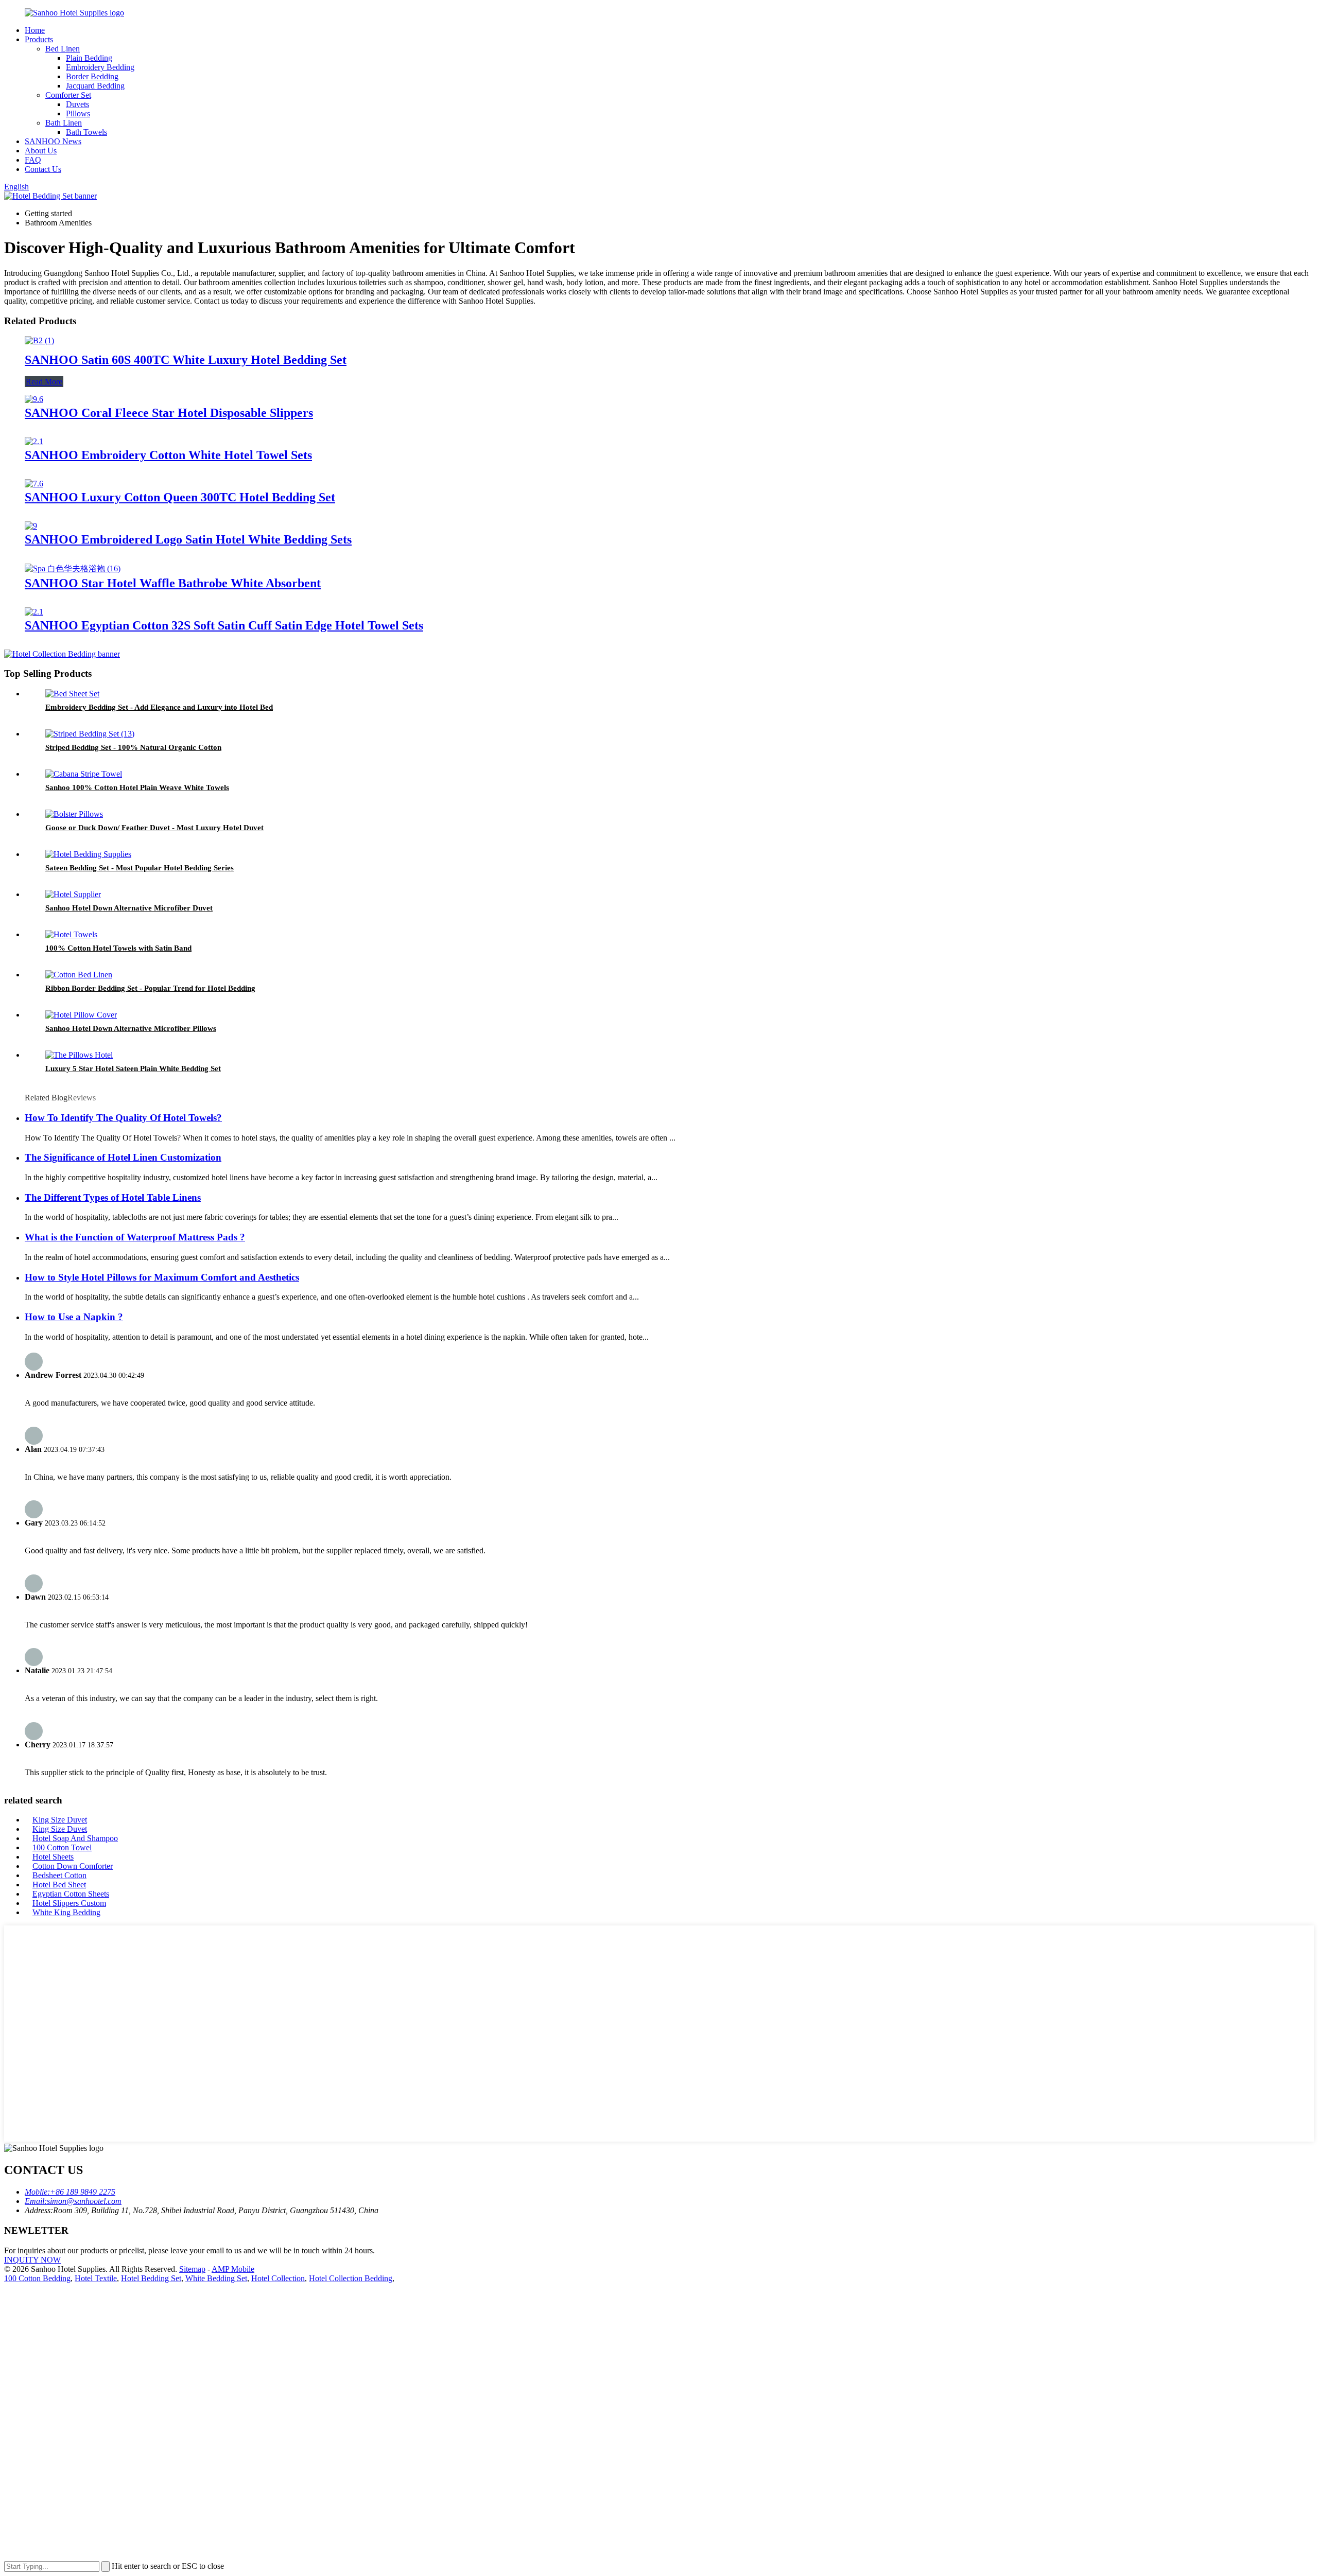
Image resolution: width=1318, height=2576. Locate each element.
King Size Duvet (60, 1820)
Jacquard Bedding (95, 86)
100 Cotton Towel (62, 1847)
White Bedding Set (216, 2278)
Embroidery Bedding (100, 67)
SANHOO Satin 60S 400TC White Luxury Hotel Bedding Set (186, 360)
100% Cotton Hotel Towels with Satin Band (118, 948)
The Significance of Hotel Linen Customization (123, 1157)
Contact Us (43, 169)
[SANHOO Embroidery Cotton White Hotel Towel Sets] (34, 441)
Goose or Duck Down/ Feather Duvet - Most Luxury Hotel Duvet (154, 828)
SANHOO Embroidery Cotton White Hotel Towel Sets (168, 455)
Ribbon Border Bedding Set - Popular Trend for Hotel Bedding (150, 988)
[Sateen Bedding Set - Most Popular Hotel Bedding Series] (88, 854)
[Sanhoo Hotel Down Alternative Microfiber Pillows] (81, 1015)
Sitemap (192, 2269)
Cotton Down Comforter (73, 1866)
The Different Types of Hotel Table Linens (113, 1197)
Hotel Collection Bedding (351, 2278)
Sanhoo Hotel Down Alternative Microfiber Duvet (129, 908)
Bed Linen (63, 49)
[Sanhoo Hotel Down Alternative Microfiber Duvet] (73, 894)
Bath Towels (86, 132)
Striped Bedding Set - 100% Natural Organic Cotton (133, 747)
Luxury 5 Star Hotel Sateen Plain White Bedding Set (133, 1068)
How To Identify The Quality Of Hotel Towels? (123, 1118)
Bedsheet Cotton (59, 1875)
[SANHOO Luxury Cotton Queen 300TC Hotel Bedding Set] (34, 484)
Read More (44, 382)
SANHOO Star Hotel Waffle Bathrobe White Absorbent (173, 583)
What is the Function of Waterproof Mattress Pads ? (135, 1237)
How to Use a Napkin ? (74, 1317)
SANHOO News (53, 141)
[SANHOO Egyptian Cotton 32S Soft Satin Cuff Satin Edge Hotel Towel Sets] (34, 612)
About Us (41, 151)
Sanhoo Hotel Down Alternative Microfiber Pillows (131, 1028)
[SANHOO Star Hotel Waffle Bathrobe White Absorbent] (73, 568)
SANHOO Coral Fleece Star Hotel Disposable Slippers (169, 413)
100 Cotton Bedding (37, 2278)
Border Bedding (92, 76)
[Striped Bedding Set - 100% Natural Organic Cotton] (90, 734)
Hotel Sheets (53, 1857)
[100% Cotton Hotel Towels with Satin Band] (71, 934)
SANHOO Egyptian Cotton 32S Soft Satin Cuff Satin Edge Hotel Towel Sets (224, 625)
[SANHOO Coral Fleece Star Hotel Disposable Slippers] (34, 399)
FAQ (33, 160)
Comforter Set (68, 95)
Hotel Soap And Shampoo (75, 1838)
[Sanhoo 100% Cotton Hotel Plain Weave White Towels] (84, 774)
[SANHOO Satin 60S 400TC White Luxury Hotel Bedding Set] (39, 340)
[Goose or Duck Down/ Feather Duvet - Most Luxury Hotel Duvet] (74, 814)
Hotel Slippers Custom (69, 1903)
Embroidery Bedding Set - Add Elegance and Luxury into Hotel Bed (159, 707)
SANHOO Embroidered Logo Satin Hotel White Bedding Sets (188, 539)
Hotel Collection (278, 2278)
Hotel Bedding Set (151, 2278)
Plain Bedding (89, 58)
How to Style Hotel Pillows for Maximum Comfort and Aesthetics (162, 1277)
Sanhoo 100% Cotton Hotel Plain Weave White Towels (137, 787)
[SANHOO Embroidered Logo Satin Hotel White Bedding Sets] (31, 526)
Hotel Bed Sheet (59, 1885)
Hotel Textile (96, 2278)
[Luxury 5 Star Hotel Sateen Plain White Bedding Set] (79, 1055)
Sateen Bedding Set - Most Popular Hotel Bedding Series (140, 868)
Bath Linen (64, 123)
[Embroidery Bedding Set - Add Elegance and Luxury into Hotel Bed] (72, 694)
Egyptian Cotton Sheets (71, 1894)
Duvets (77, 104)
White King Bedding (66, 1912)
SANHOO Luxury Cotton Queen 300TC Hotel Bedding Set (180, 497)
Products (39, 39)
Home (35, 30)
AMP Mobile (233, 2269)
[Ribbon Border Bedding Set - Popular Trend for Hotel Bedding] (79, 975)
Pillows (78, 113)
